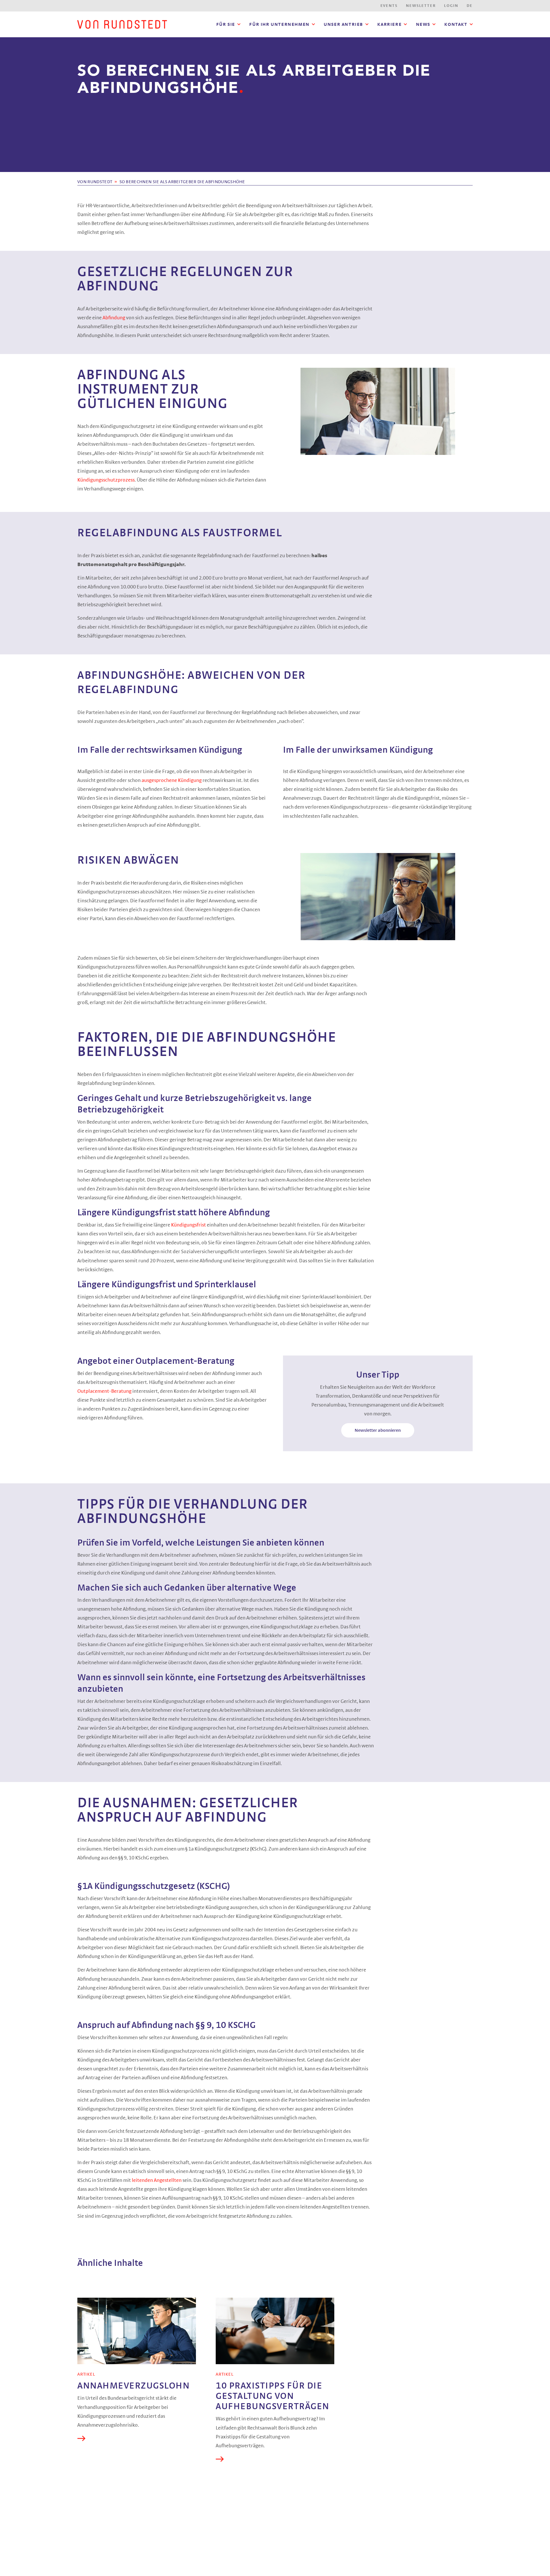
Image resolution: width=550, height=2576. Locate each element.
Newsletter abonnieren (378, 1430)
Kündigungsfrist (189, 1225)
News (423, 24)
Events (389, 6)
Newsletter (421, 6)
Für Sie (226, 24)
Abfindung (114, 318)
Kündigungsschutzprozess (106, 480)
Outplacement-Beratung (104, 1391)
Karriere (389, 24)
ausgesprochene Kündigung (172, 781)
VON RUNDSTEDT (95, 182)
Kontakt (456, 24)
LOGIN (451, 6)
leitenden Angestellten (157, 2180)
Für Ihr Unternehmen (279, 24)
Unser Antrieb (343, 24)
